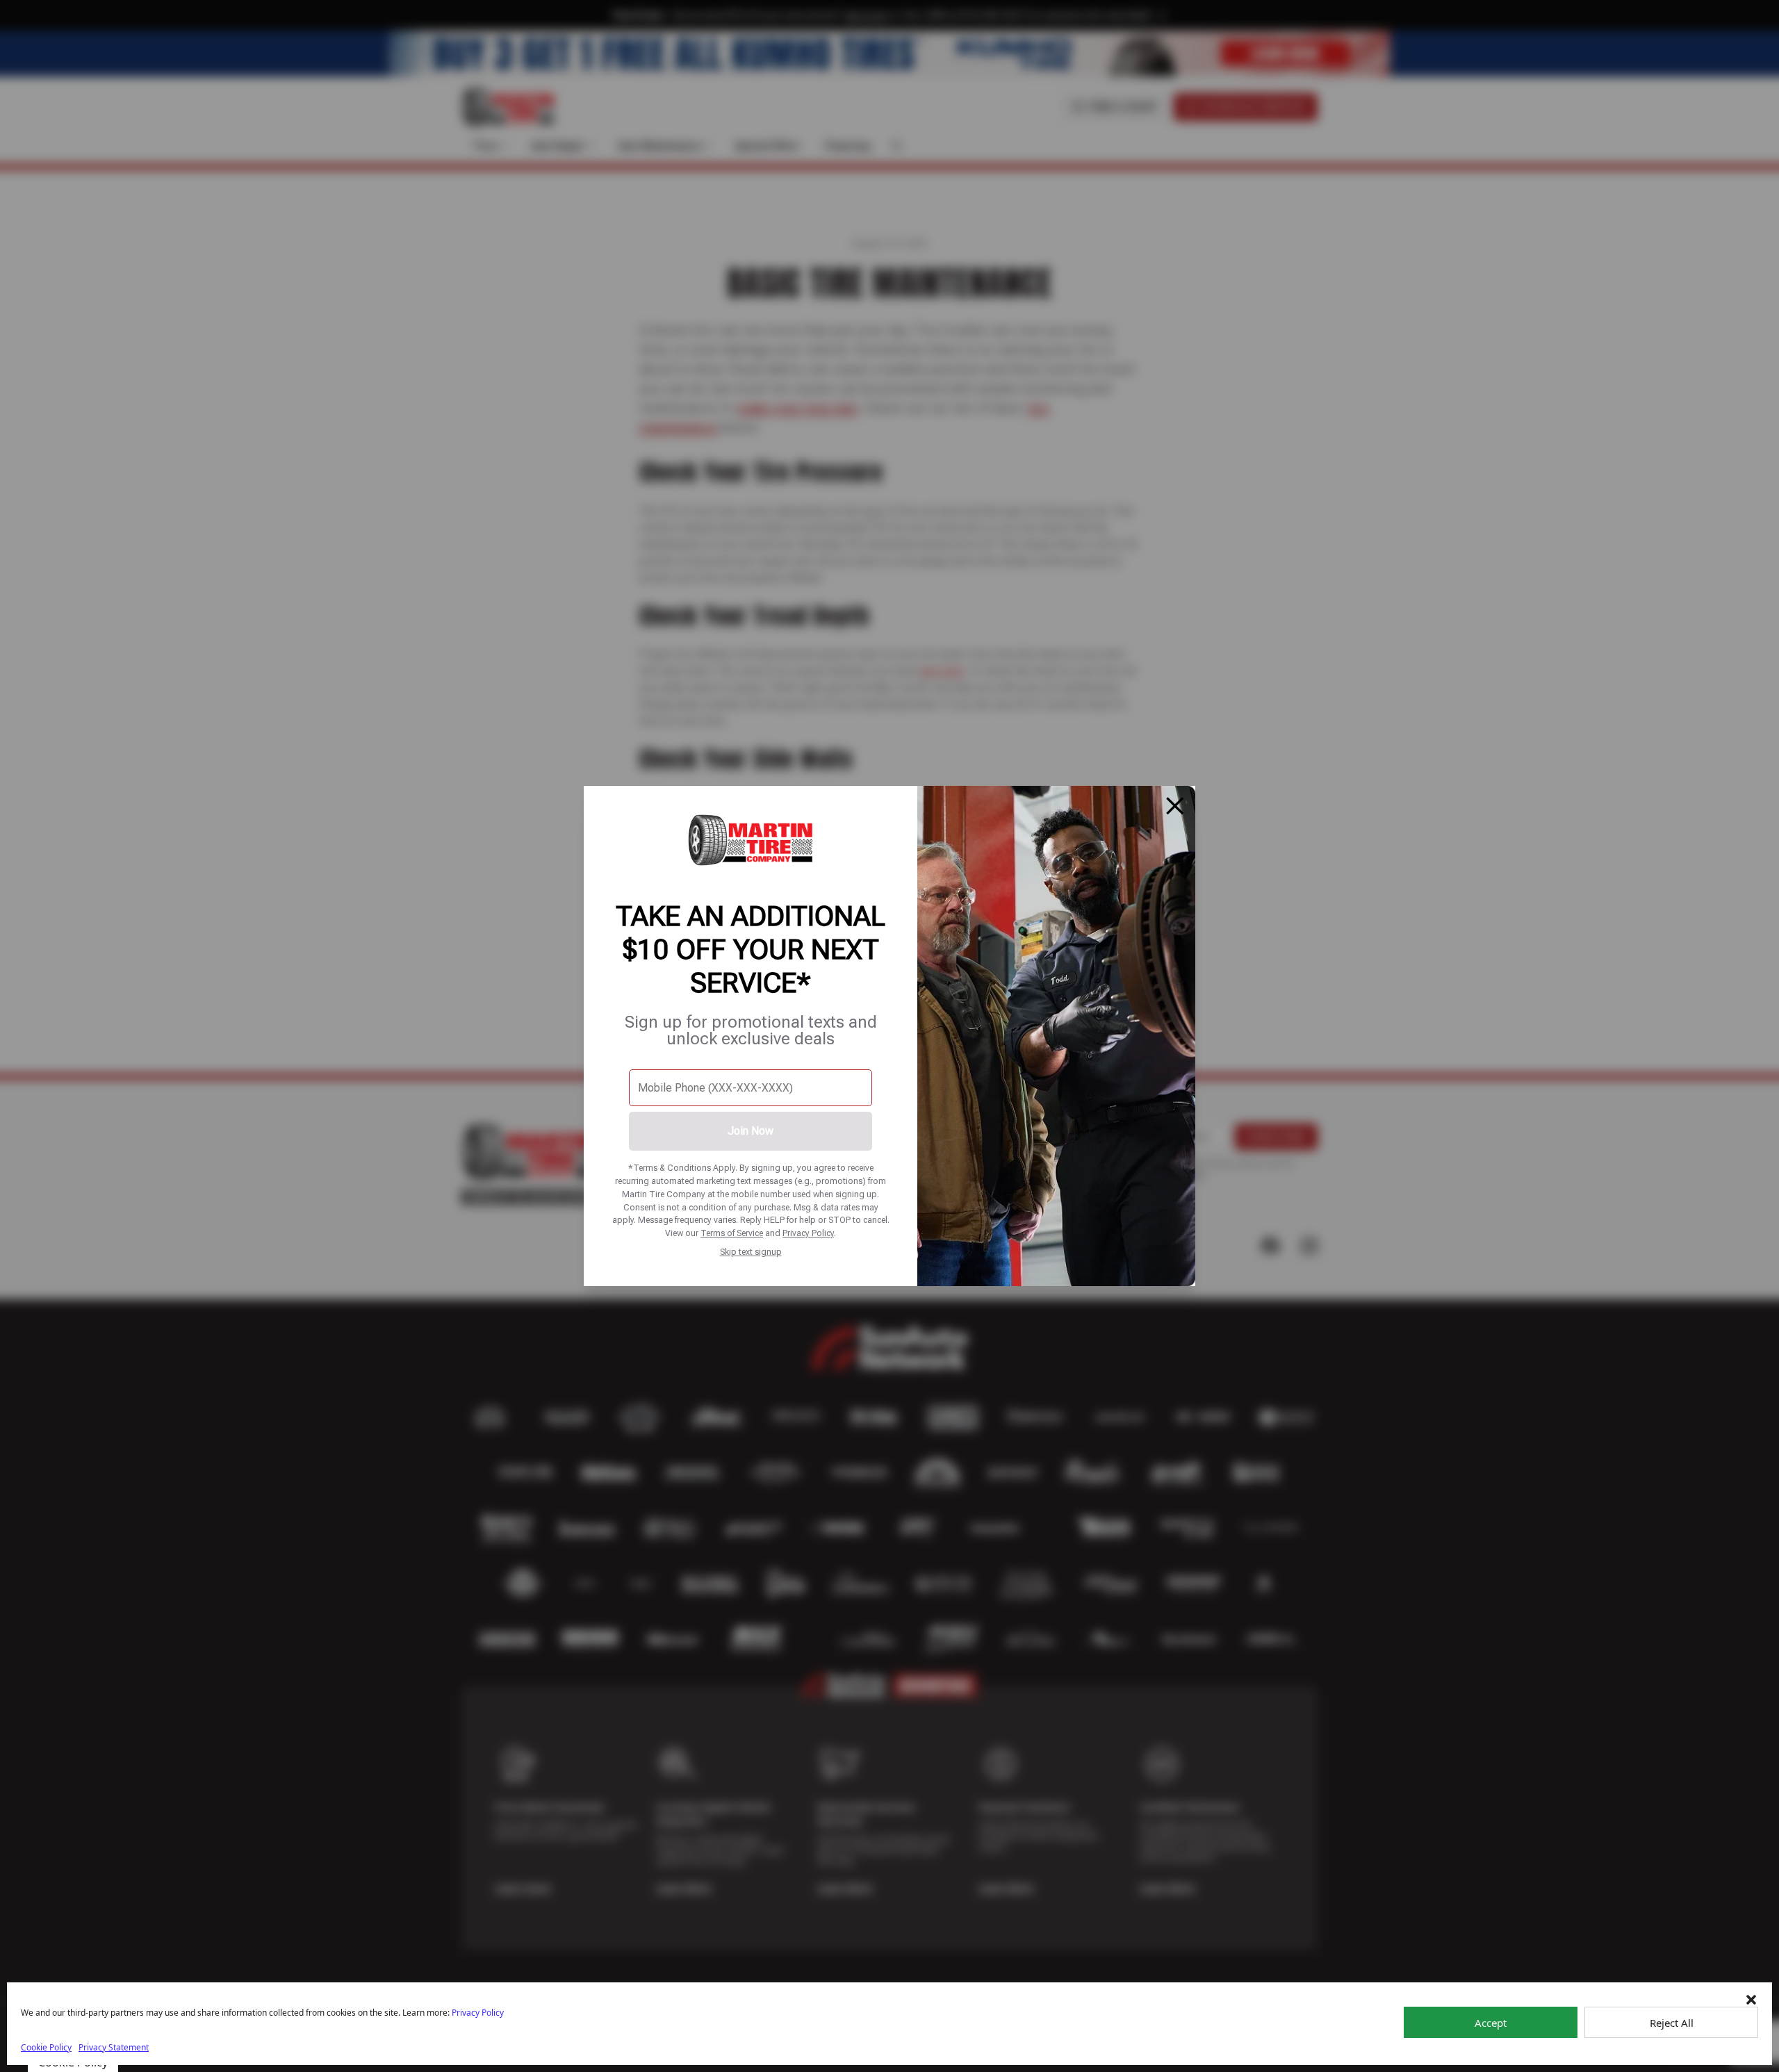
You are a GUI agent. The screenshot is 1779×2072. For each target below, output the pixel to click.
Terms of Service (732, 1233)
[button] (1751, 2000)
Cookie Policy (46, 2047)
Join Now (751, 1131)
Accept (1491, 2023)
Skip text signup (751, 1252)
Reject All (1672, 2023)
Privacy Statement (114, 2047)
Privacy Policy (808, 1233)
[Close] (1175, 806)
